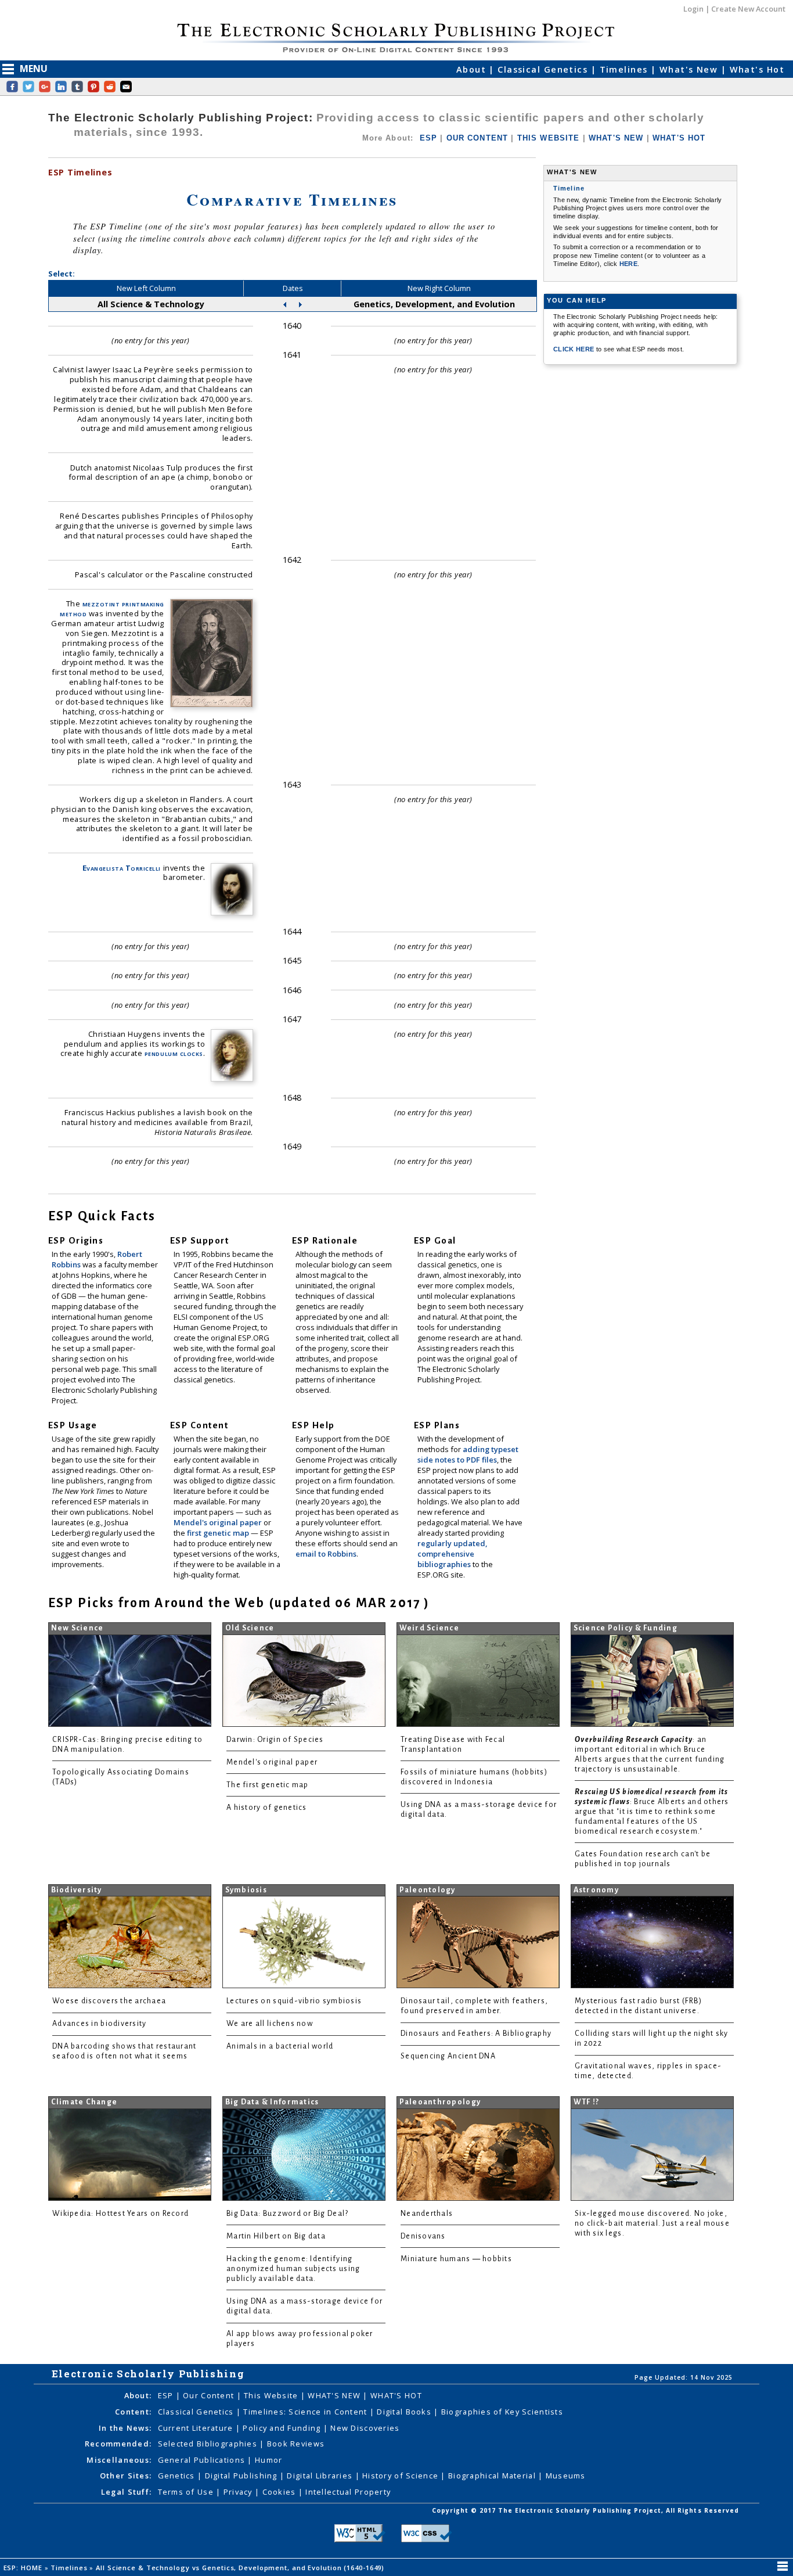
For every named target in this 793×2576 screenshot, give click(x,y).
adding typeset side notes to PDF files (468, 1454)
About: (138, 2395)
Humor (268, 2460)
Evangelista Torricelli (122, 868)
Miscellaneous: (119, 2460)
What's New (690, 69)
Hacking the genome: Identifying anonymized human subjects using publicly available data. (293, 2269)
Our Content (210, 2395)
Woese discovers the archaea (109, 2001)
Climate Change (84, 2102)
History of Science (401, 2476)
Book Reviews (296, 2444)
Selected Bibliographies (209, 2444)
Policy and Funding (283, 2428)
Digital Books (405, 2412)
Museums (566, 2476)
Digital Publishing (242, 2476)
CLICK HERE (575, 349)
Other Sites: (126, 2476)
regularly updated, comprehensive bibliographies (452, 1554)
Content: (133, 2412)
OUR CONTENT (477, 138)
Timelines (625, 69)
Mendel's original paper (219, 1522)
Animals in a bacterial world (280, 2046)
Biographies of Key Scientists (502, 2412)
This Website (272, 2395)
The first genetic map (268, 1785)
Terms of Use (187, 2492)
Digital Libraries (321, 2476)
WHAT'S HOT (679, 138)
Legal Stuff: (126, 2492)
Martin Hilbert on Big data (276, 2236)
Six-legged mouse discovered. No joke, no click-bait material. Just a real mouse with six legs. (652, 2223)
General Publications (203, 2460)
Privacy (239, 2492)
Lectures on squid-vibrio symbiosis (294, 2001)
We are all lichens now (270, 2024)
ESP (428, 138)
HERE (628, 264)
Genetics (178, 2476)
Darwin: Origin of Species (275, 1740)
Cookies (280, 2492)
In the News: (125, 2428)
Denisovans (423, 2236)
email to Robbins (326, 1554)
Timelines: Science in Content (306, 2412)
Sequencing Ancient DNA (448, 2056)
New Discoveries (365, 2428)
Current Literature (197, 2428)
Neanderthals (427, 2214)
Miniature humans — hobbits (456, 2259)
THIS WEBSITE (549, 138)
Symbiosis (246, 1890)
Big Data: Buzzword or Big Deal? (287, 2214)
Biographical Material (493, 2476)
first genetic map (219, 1533)
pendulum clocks (174, 1053)
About (473, 69)
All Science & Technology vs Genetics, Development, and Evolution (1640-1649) (241, 2568)
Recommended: (118, 2444)
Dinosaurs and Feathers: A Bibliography (476, 2034)
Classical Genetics (544, 69)
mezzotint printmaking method (112, 608)
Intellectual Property (348, 2492)
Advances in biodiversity (99, 2024)
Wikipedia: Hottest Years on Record (120, 2214)
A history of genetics (267, 1808)
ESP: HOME (24, 2568)
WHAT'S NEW (616, 138)
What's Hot (757, 69)
